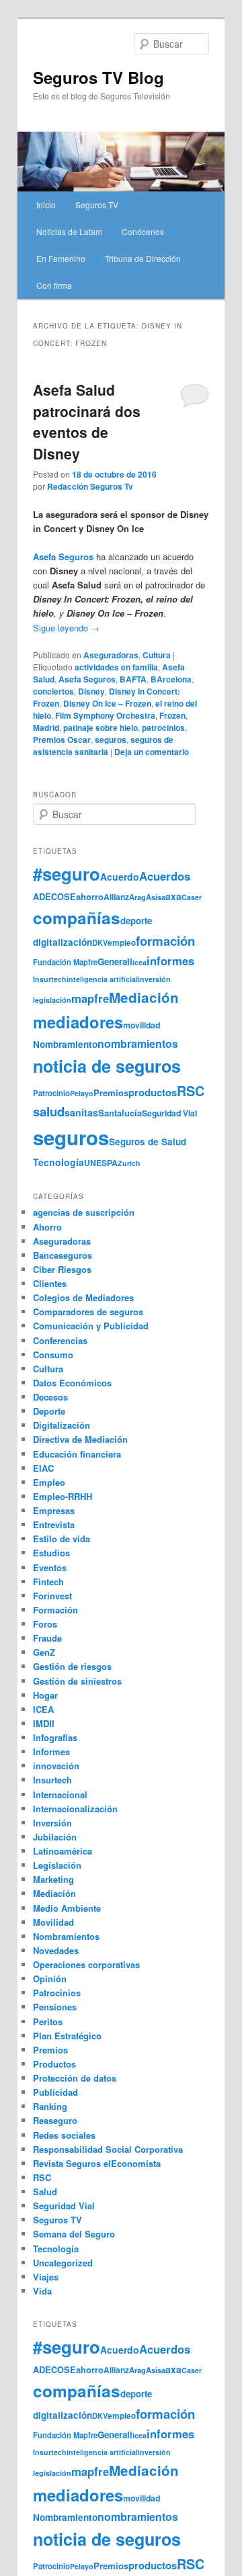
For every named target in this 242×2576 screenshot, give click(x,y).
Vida (42, 2291)
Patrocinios (57, 1993)
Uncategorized (63, 2263)
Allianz (116, 897)
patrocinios (163, 727)
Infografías (55, 1737)
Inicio (46, 205)
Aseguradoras (111, 655)
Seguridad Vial (169, 1113)
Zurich (129, 1163)
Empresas (54, 1510)
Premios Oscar (62, 740)
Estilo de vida (62, 1539)
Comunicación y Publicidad (91, 1326)
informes (170, 961)
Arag (137, 897)
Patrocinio (51, 1093)
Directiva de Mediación (80, 1439)
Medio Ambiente (67, 1908)
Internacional (60, 1794)
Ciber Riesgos (62, 1269)
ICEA (43, 1709)
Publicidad (55, 2092)
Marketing (53, 1879)
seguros (111, 740)
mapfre (90, 998)
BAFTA (133, 679)
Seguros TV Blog (98, 77)
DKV (100, 943)
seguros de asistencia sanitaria (103, 746)
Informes (51, 1751)
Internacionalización (75, 1809)
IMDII (44, 1723)
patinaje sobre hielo (100, 727)
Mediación (144, 997)
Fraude (47, 1638)
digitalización (63, 942)
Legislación (57, 1865)
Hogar (45, 1695)
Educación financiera (77, 1454)
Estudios (51, 1553)
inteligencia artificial (102, 979)
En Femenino (61, 258)
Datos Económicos (72, 1383)
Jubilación (55, 1837)
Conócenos (143, 231)
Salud (45, 2191)
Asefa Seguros (87, 679)
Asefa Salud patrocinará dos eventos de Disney (87, 421)
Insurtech (50, 979)
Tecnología (58, 1162)
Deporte (49, 1411)
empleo (122, 943)
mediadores (78, 1022)
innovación (56, 1766)
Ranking (50, 2106)
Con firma (54, 285)
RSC (191, 1091)
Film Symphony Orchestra (105, 715)
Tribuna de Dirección (143, 258)
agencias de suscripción (84, 1212)
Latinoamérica (63, 1851)
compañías (77, 918)
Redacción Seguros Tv (90, 486)
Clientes (50, 1283)
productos (153, 1092)
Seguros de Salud (148, 1142)
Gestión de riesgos (72, 1666)
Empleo (49, 1482)
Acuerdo (120, 877)
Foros (45, 1624)
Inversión (52, 1823)
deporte (136, 921)
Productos (54, 2064)
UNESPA (101, 1163)
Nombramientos (66, 1936)
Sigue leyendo (66, 628)
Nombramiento (65, 1044)
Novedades (56, 1950)
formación (165, 941)
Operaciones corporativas (86, 1964)
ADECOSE (54, 897)
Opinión (50, 1979)
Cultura (157, 655)
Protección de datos (75, 2078)
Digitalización (62, 1425)
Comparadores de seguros (88, 1312)
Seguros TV (97, 205)
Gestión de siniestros (77, 1681)
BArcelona (171, 679)
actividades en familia (116, 667)
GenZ (44, 1652)
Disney (91, 691)
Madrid (46, 727)
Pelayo (82, 1093)
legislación (52, 1000)
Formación (55, 1610)
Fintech (48, 1582)
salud (49, 1111)
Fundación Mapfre (65, 962)
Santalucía (120, 1113)
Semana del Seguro (74, 2234)
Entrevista (54, 1524)
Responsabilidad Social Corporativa (108, 2149)
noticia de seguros (107, 1066)
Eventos (50, 1567)
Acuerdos (165, 876)
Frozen (172, 715)
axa (173, 896)
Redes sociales (64, 2135)
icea (139, 962)
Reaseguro (55, 2120)
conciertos (53, 691)
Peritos (48, 2022)
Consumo (53, 1354)
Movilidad (53, 1922)
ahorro (90, 896)
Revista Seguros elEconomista (97, 2163)
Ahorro (47, 1227)
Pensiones (55, 2007)
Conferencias (60, 1340)
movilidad (142, 1025)
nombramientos (138, 1043)
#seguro (67, 874)
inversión (154, 979)
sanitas (81, 1112)
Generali (115, 962)
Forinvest (52, 1596)
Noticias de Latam (69, 231)
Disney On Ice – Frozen (107, 703)
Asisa (156, 897)
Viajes (46, 2277)
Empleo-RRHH (63, 1496)
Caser (192, 897)
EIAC (43, 1468)
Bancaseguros (63, 1255)
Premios (111, 1093)
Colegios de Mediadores (83, 1297)
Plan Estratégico (67, 2036)
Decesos (50, 1397)
